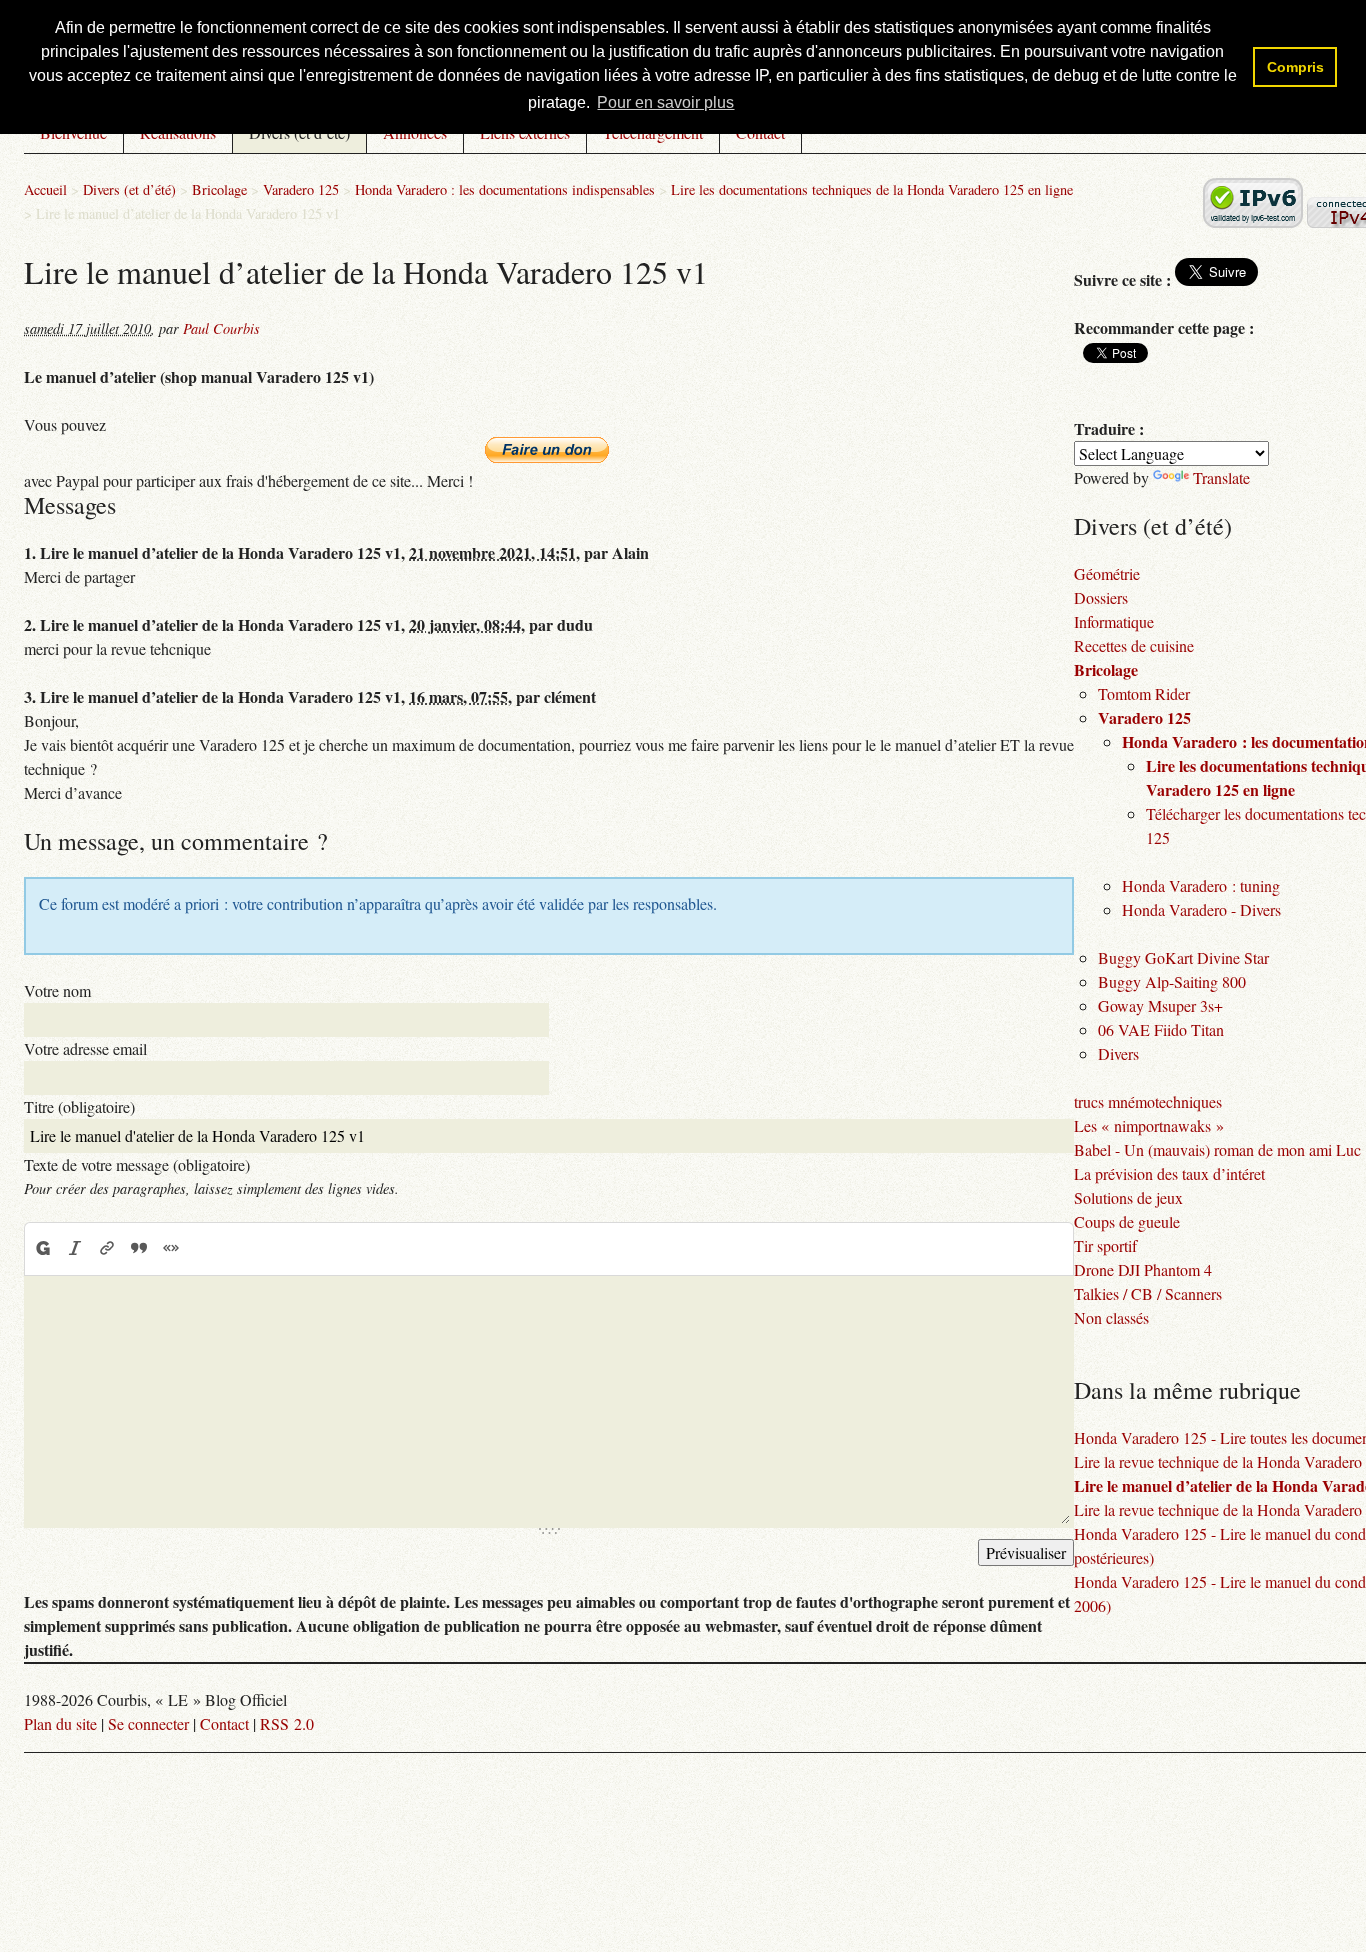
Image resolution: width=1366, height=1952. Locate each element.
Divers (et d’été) (129, 189)
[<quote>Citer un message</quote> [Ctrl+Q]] (139, 1248)
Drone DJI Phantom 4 (1143, 1269)
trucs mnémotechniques (1148, 1101)
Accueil (45, 189)
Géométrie (1107, 573)
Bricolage (219, 189)
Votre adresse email (85, 1048)
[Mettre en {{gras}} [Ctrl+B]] (42, 1248)
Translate (1221, 477)
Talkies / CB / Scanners (1148, 1293)
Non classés (1111, 1317)
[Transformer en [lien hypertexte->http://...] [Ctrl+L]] (107, 1248)
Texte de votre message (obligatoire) (137, 1164)
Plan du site (60, 1723)
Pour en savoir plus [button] (665, 102)
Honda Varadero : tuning (1201, 885)
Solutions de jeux (1128, 1197)
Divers (1118, 1053)
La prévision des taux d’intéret (1169, 1173)
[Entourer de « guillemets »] (171, 1248)
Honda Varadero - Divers (1201, 909)
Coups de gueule (1127, 1221)
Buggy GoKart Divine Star (1183, 957)
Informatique (1114, 621)
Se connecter (148, 1723)
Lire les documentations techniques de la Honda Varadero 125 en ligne (872, 189)
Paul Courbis (221, 328)
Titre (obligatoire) (79, 1106)
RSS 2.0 (287, 1723)
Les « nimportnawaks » (1149, 1125)
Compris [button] (1295, 67)
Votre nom (57, 990)
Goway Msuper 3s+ (1160, 1005)
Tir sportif (1105, 1245)
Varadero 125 (301, 189)
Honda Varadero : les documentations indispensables (505, 189)
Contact (224, 1723)
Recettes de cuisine (1134, 645)
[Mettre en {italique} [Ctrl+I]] (75, 1248)
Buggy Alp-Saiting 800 (1172, 981)
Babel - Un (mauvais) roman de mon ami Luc (1217, 1149)
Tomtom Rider (1144, 693)
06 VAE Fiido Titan (1161, 1029)
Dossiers (1101, 597)
